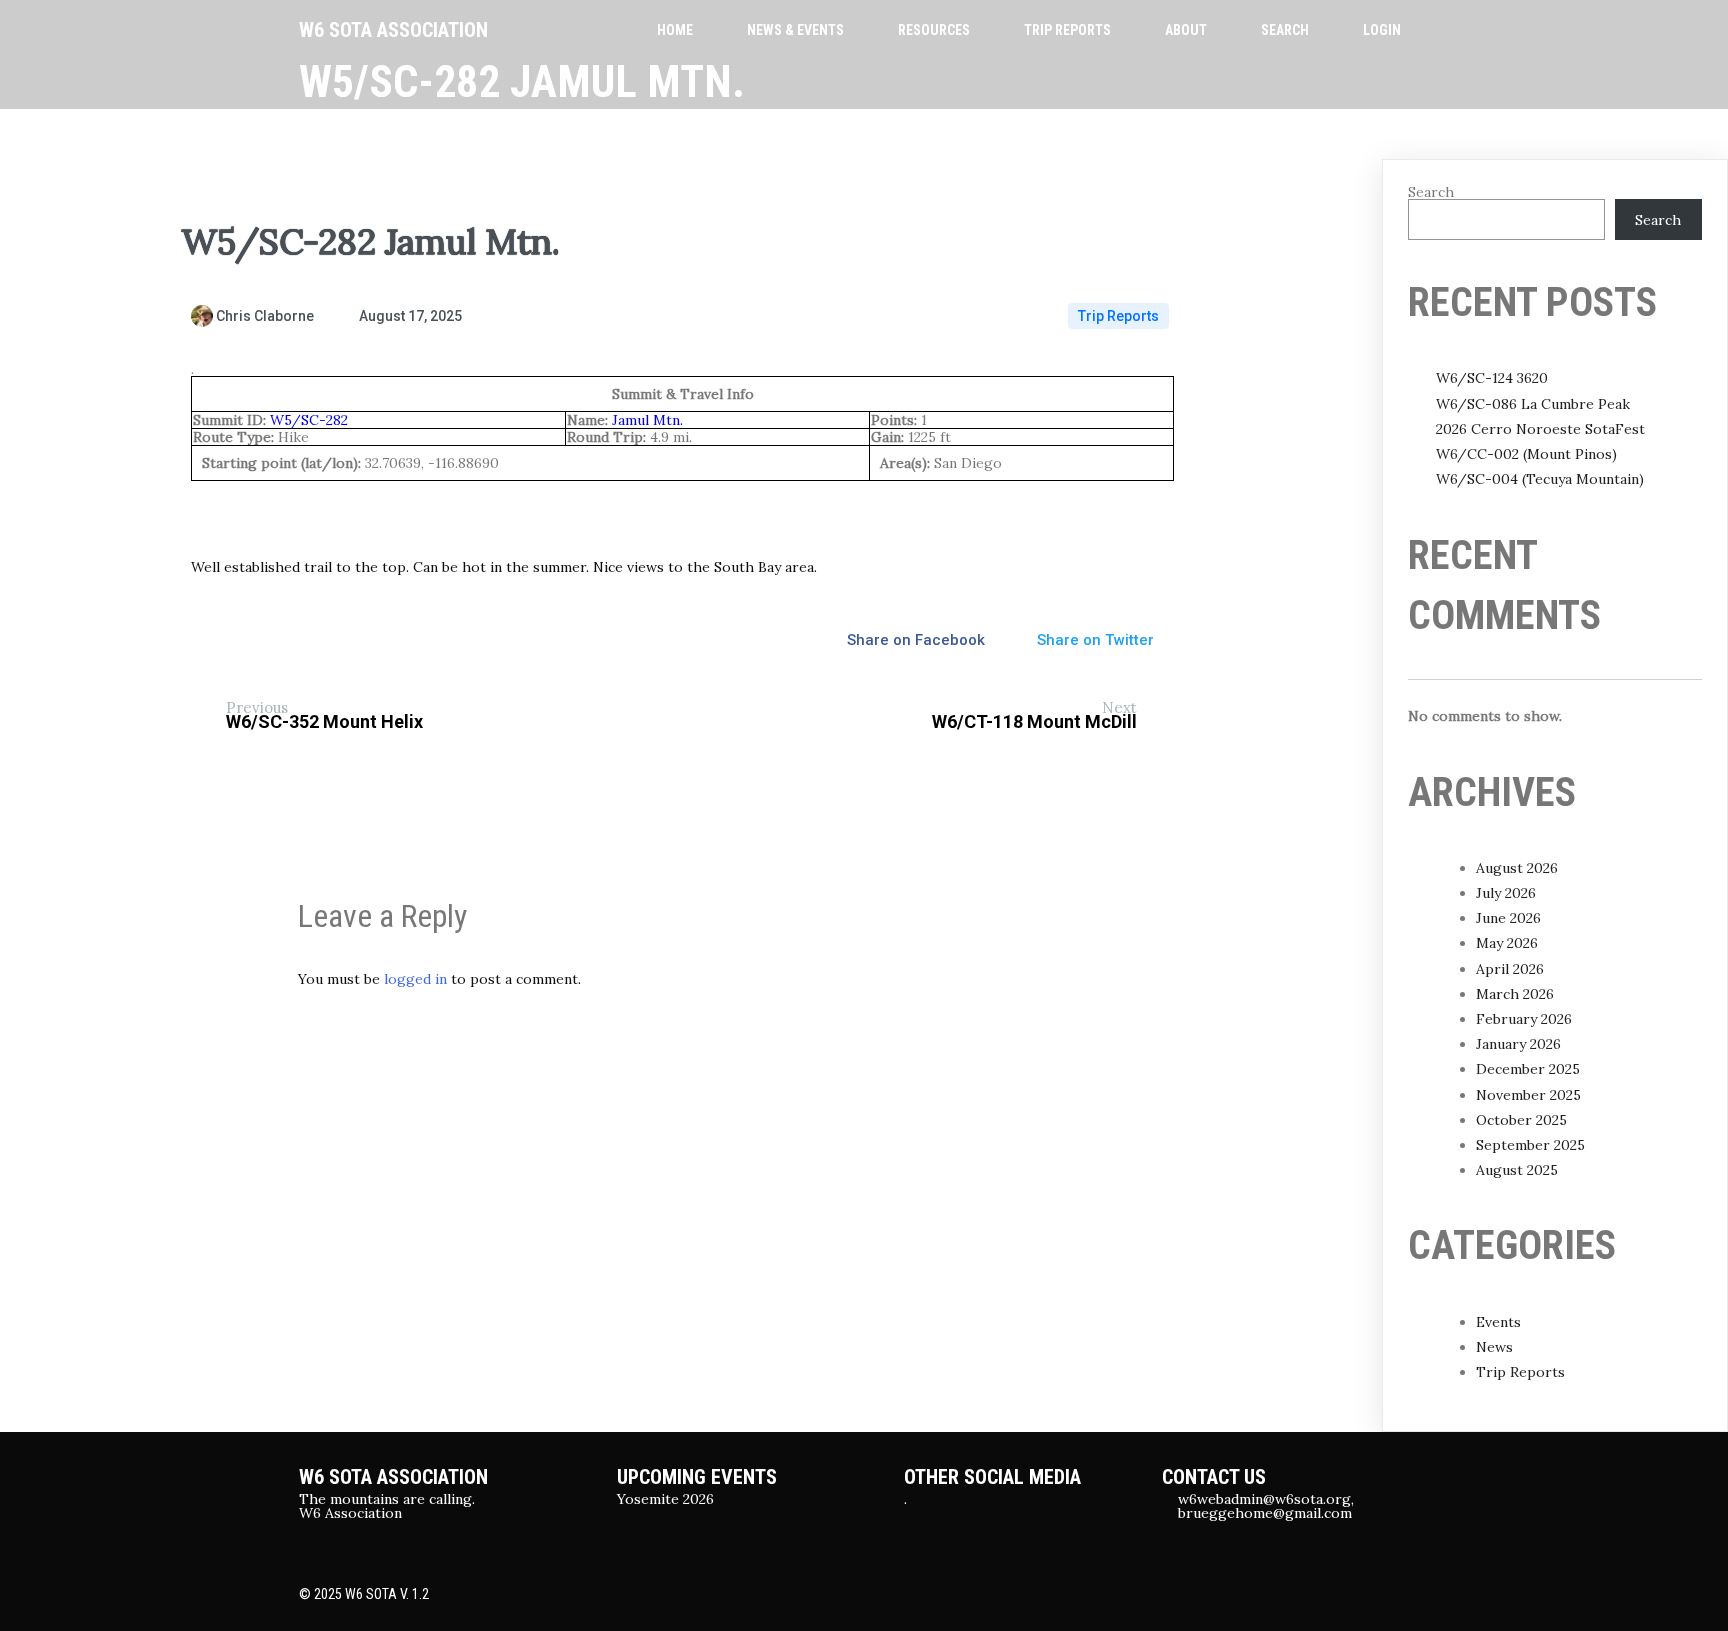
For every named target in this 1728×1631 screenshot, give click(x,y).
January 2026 (1518, 1044)
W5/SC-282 (309, 420)
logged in (415, 979)
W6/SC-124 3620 (1492, 378)
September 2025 (1530, 1145)
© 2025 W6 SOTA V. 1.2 (364, 1594)
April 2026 (1510, 969)
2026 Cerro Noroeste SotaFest (1540, 429)
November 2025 (1528, 1095)
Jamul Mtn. (647, 420)
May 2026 (1507, 943)
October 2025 (1521, 1120)
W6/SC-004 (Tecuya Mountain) (1540, 479)
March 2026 (1515, 994)
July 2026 (1506, 893)
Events (1498, 1322)
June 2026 (1508, 918)
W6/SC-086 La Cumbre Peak (1533, 404)
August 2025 (1517, 1170)
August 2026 (1517, 868)
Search (1431, 192)
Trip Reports (1118, 316)
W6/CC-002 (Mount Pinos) (1526, 454)
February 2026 (1524, 1019)
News (1494, 1347)
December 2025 (1528, 1069)
